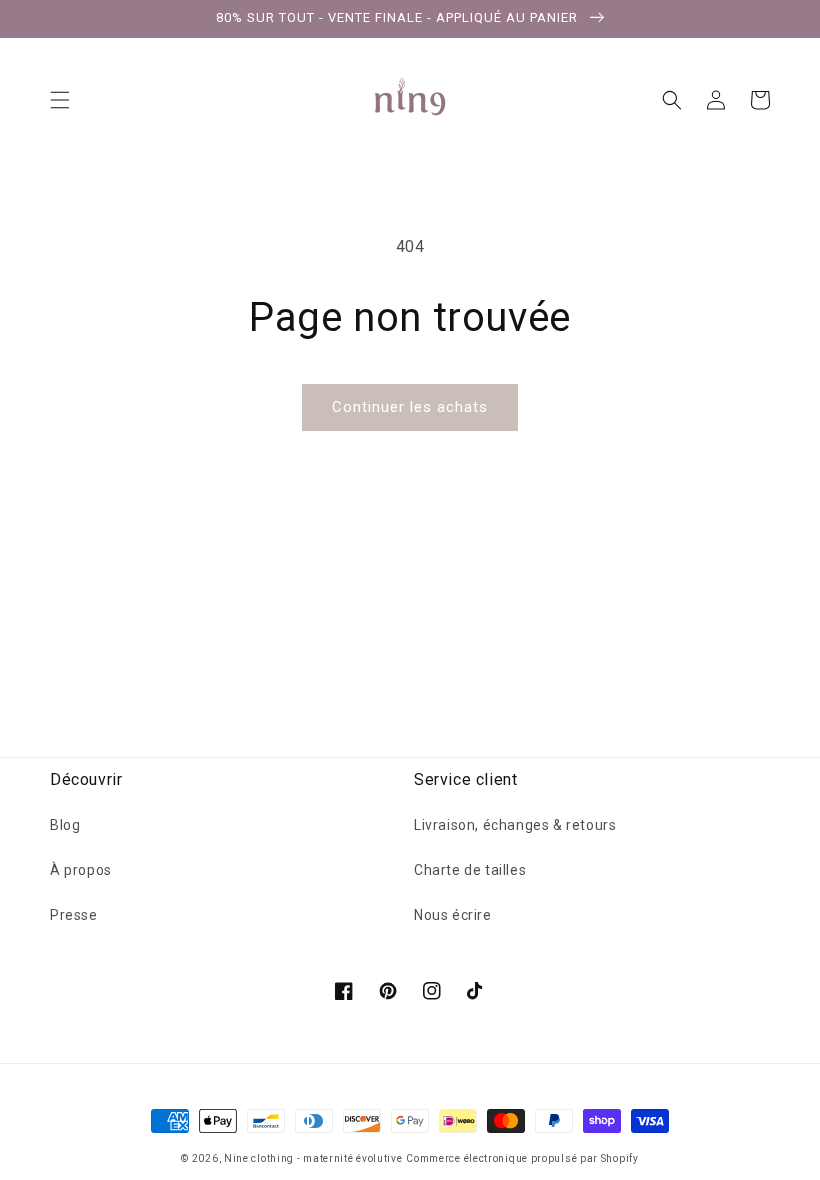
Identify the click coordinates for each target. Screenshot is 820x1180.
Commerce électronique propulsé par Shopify (522, 1158)
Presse (74, 915)
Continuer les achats (410, 407)
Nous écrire (453, 915)
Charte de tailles (470, 870)
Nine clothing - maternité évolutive (313, 1158)
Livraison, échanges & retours (515, 825)
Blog (65, 825)
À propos (81, 870)
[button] (60, 100)
